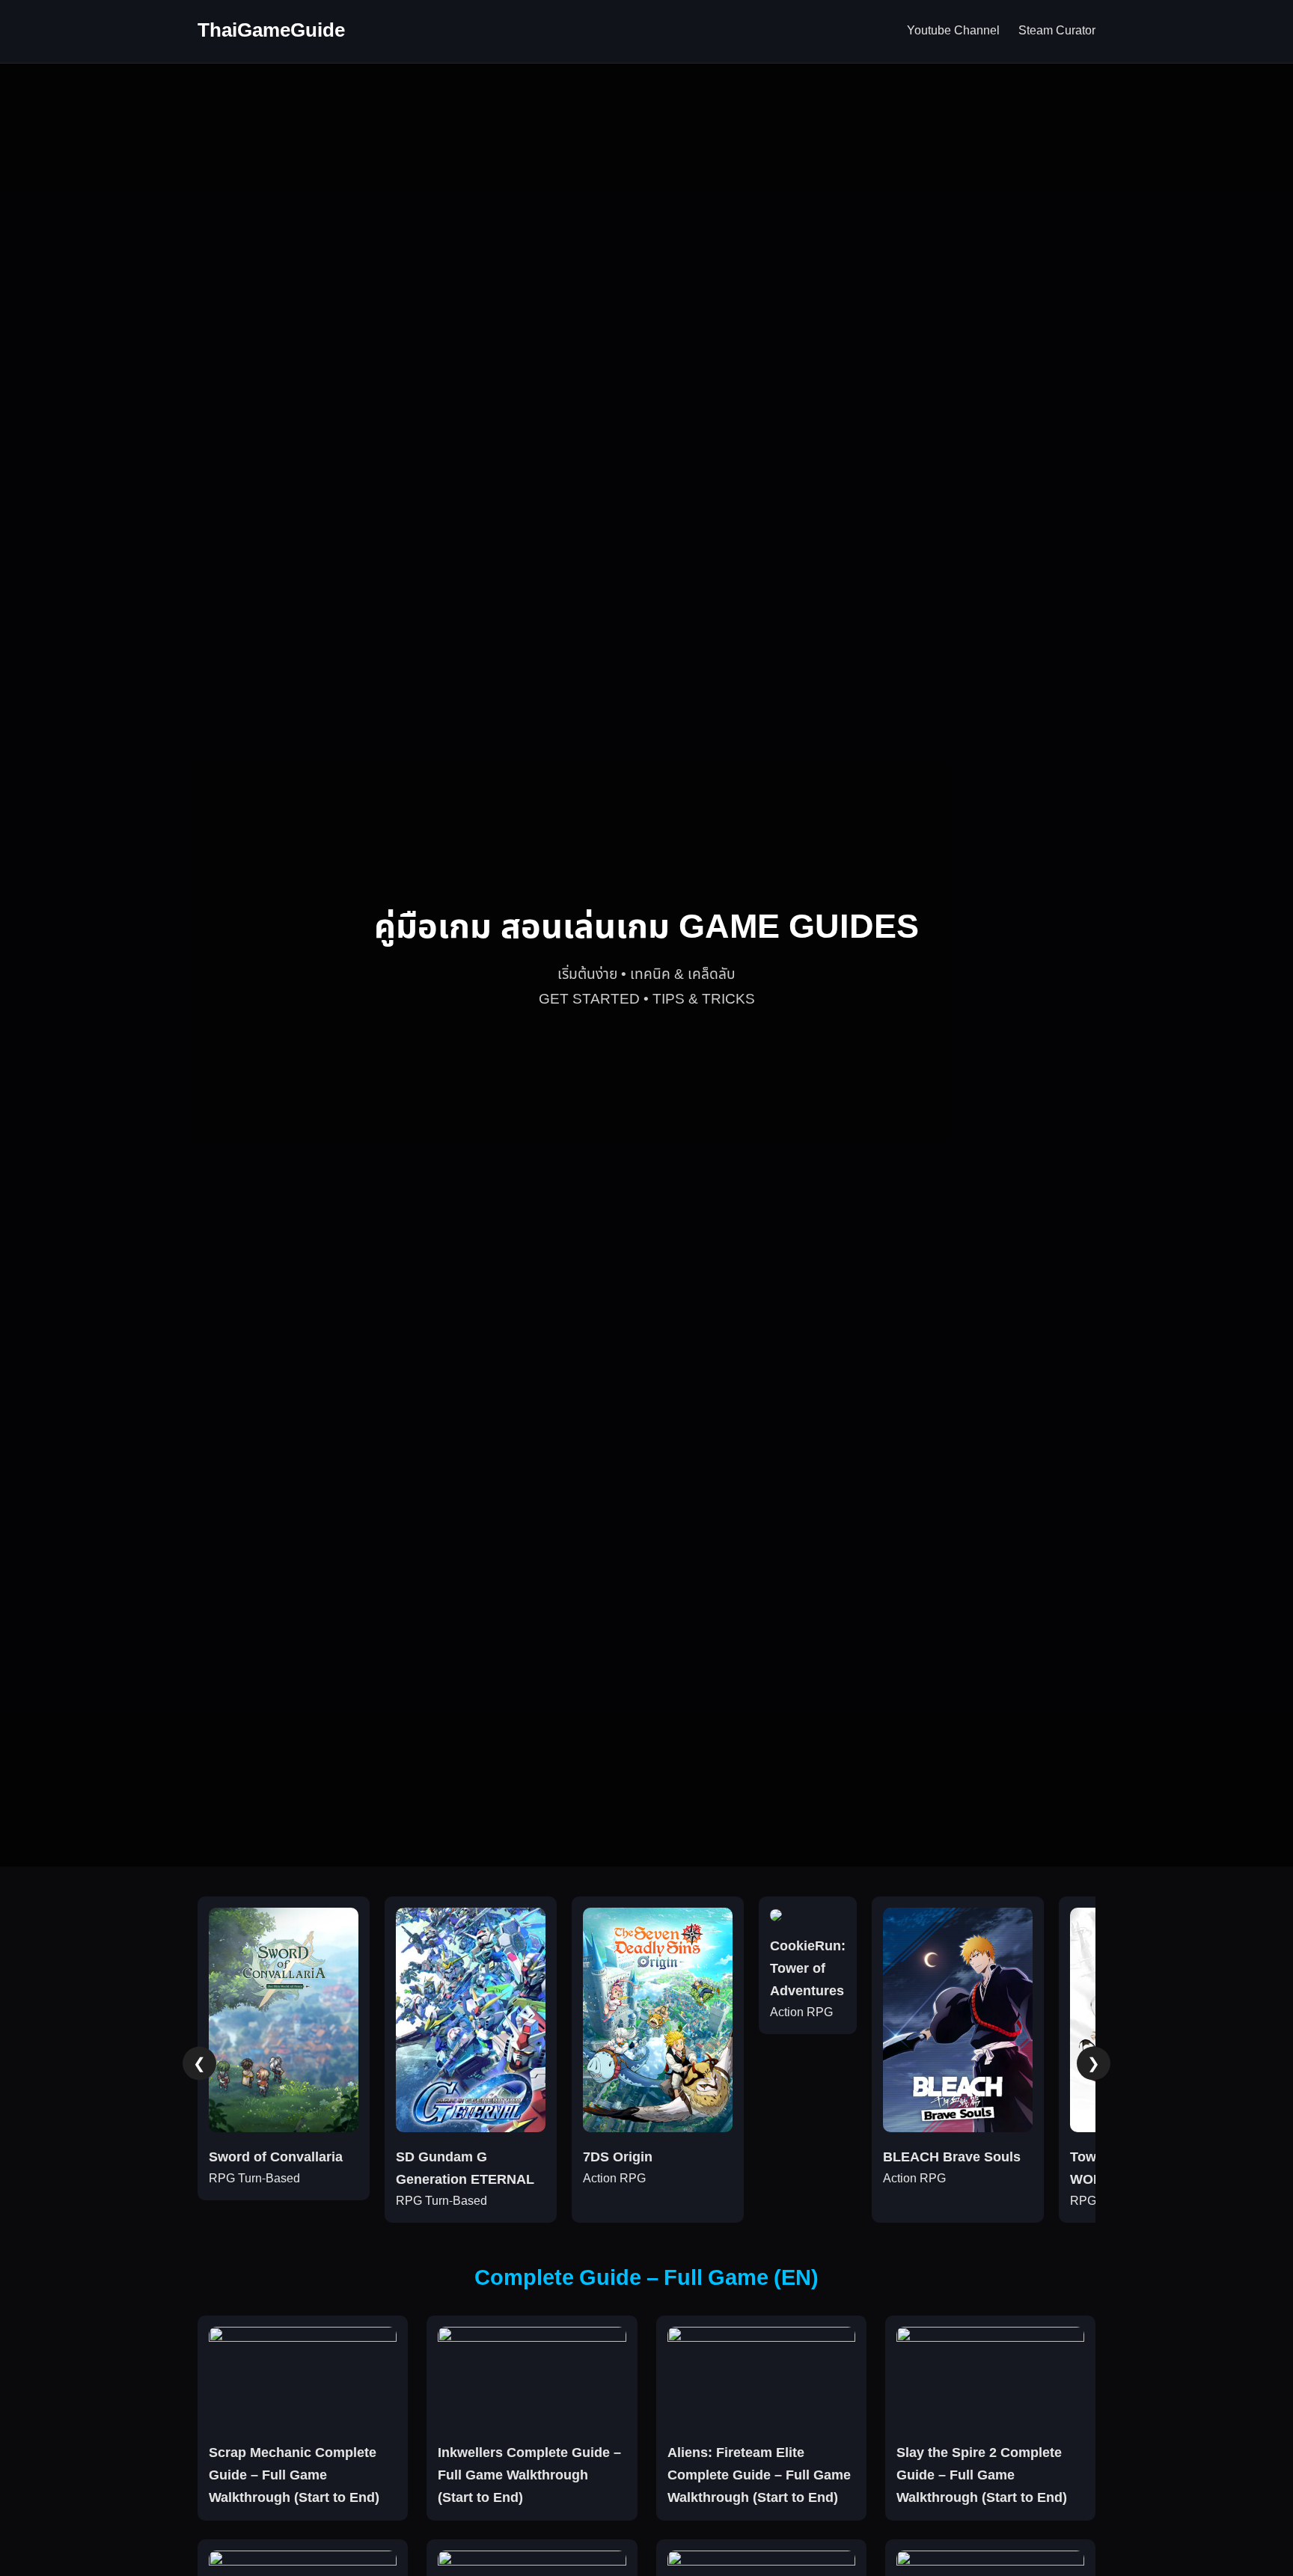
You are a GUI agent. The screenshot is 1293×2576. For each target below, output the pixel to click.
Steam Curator (1057, 31)
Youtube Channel (953, 31)
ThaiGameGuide (271, 31)
